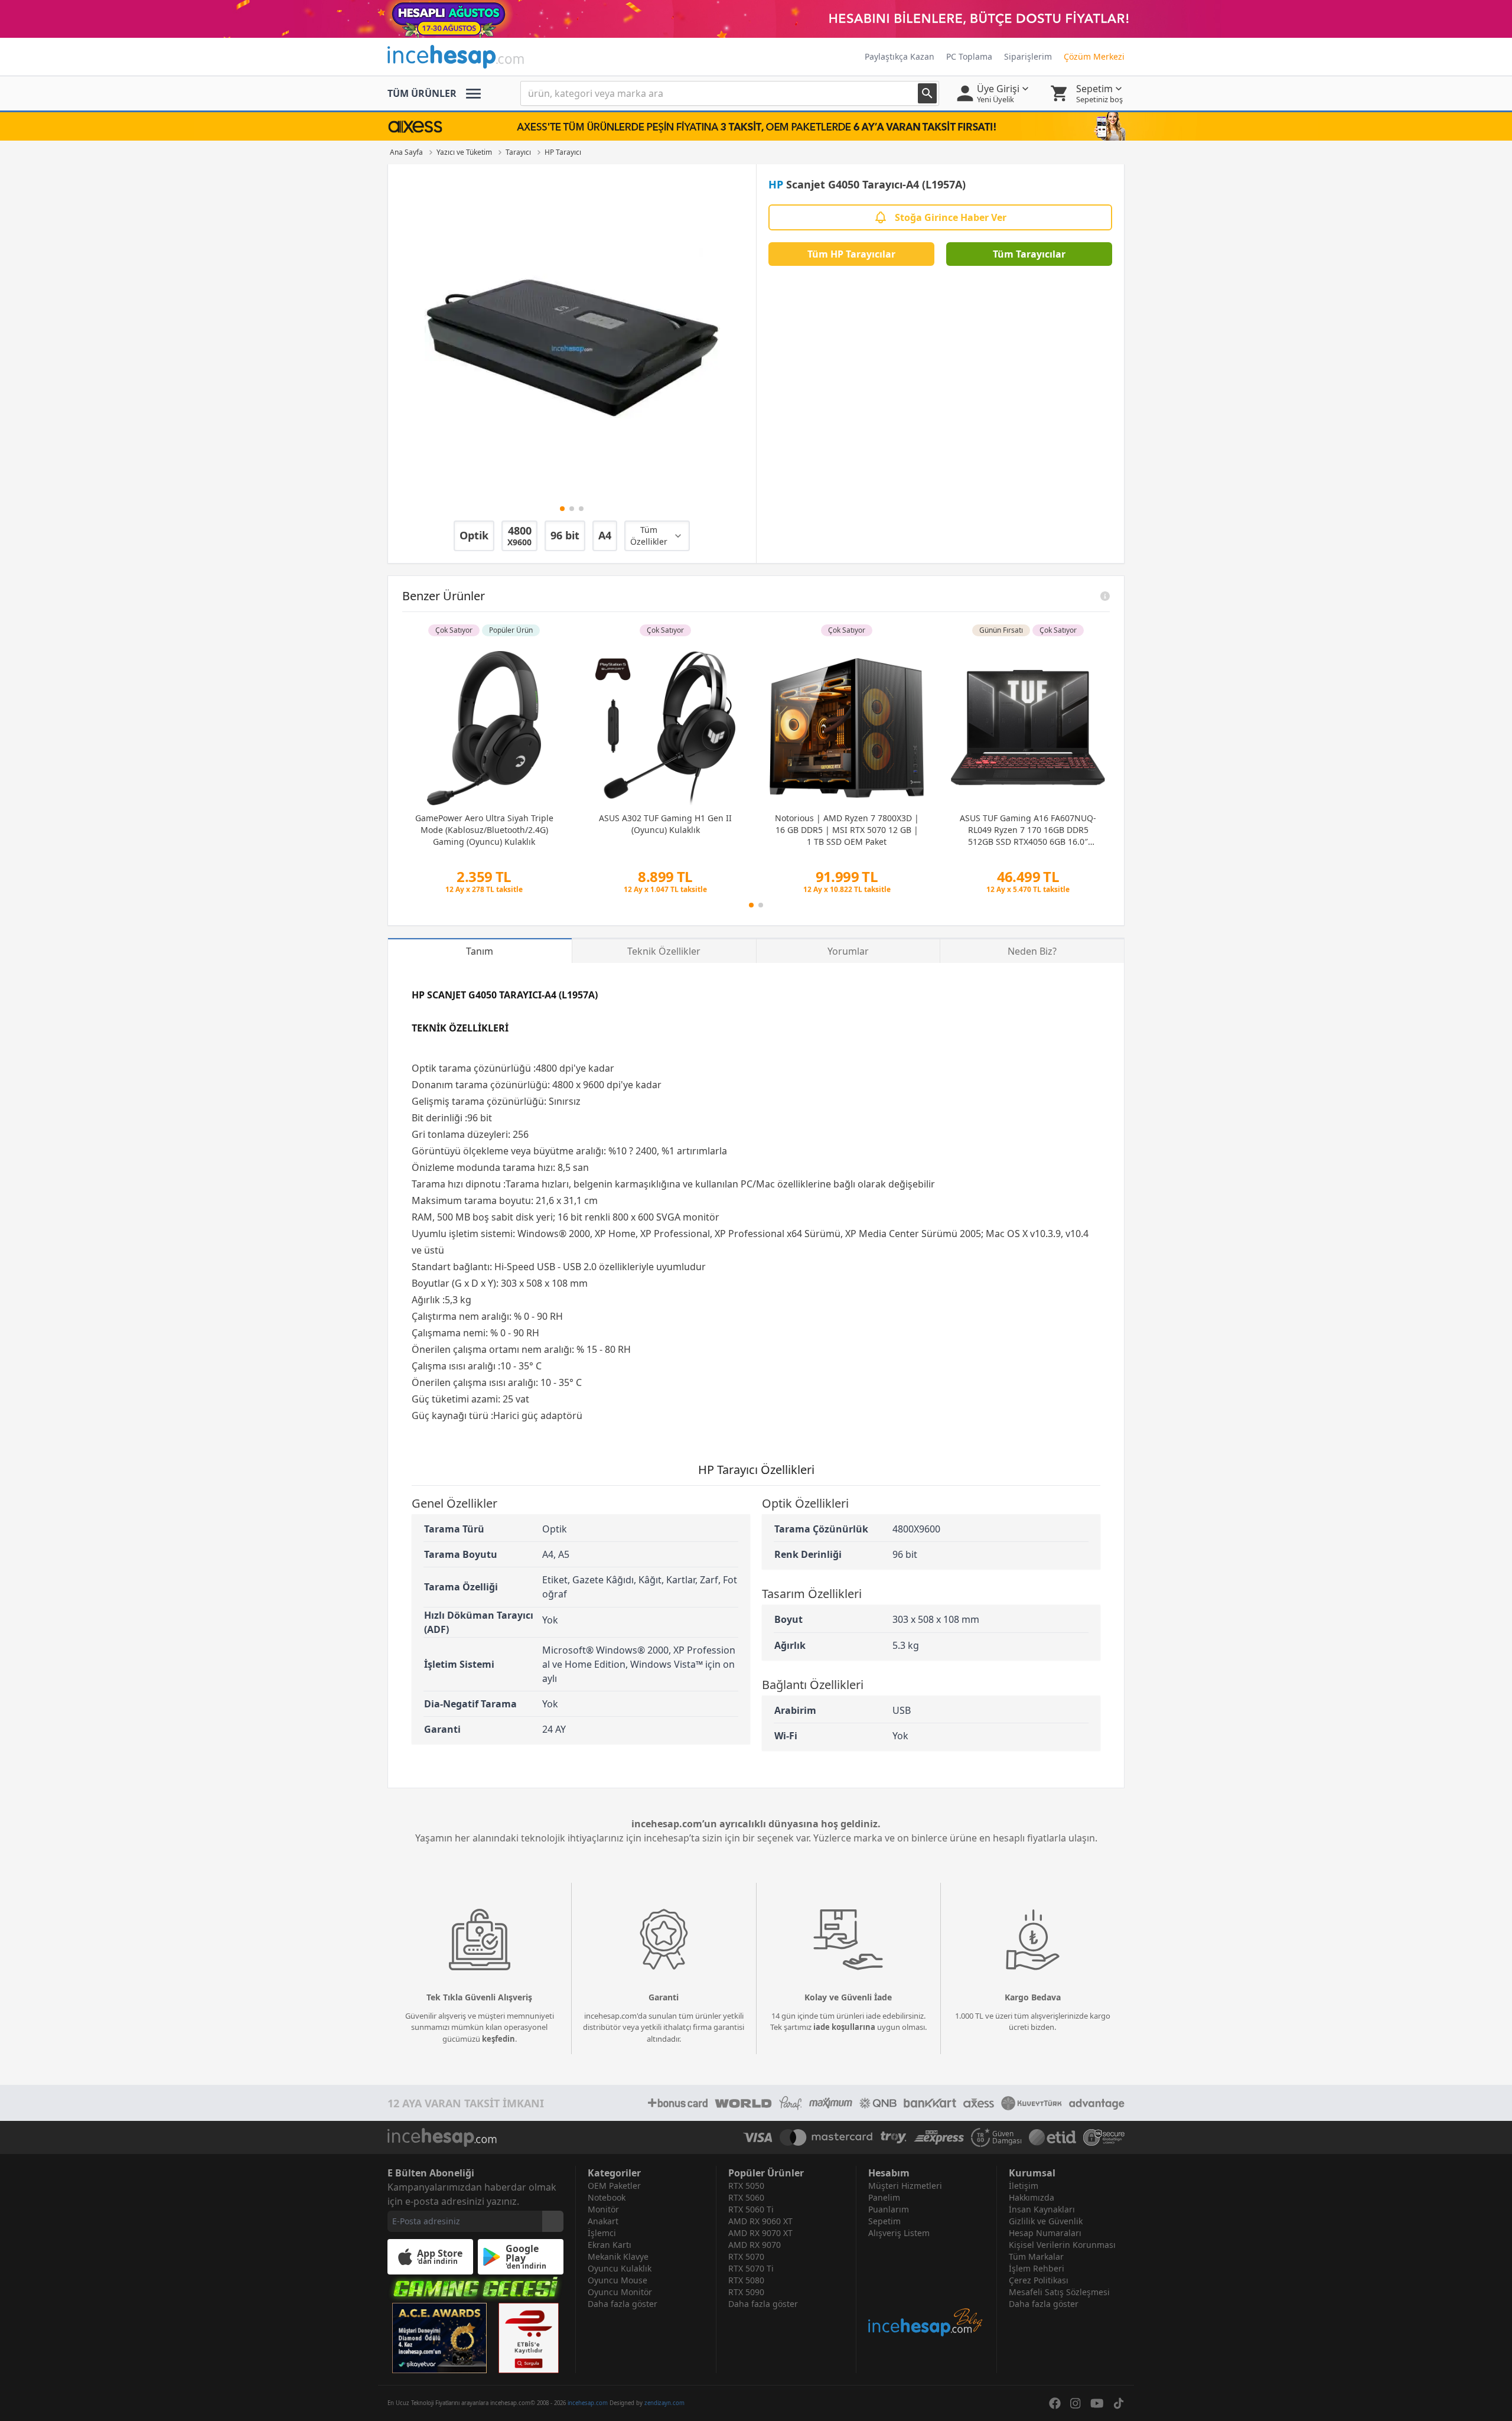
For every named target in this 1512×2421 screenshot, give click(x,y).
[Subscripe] (553, 2221)
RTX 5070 (746, 2256)
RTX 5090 (746, 2292)
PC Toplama (969, 56)
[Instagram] (1076, 2403)
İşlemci (602, 2233)
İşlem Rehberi (1037, 2268)
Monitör (603, 2209)
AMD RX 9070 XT (760, 2233)
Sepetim (884, 2221)
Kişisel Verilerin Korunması (1062, 2245)
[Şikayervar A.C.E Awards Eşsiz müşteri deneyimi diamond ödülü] (439, 2338)
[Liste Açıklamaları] (1105, 596)
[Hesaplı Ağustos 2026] (756, 19)
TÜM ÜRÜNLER (422, 93)
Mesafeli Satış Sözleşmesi (1059, 2292)
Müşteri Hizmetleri (905, 2186)
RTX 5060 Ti (751, 2209)
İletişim (1024, 2186)
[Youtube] (1097, 2403)
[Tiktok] (1119, 2403)
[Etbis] (529, 2338)
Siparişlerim (1028, 56)
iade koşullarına (844, 2027)
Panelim (884, 2197)
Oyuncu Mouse (617, 2280)
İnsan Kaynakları (1042, 2209)
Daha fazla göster (623, 2304)
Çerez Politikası (1039, 2280)
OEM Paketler (614, 2186)
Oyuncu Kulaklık (620, 2268)
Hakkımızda (1032, 2197)
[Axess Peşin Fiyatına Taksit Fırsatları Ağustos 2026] (756, 126)
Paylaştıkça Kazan (900, 56)
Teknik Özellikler (664, 951)
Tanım (480, 951)
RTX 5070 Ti (751, 2268)
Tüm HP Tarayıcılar (851, 254)
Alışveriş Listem (899, 2233)
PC (747, 1184)
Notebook (607, 2197)
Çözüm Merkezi (1094, 56)
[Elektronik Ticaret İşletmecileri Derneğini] (1052, 2137)
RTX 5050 (746, 2186)
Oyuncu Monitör (620, 2292)
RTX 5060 (746, 2197)
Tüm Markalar (1036, 2256)
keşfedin (498, 2039)
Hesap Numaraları (1045, 2233)
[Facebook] (1055, 2403)
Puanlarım (889, 2209)
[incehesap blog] (926, 2288)
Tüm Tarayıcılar (1029, 254)
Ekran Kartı (610, 2245)
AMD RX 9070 (755, 2245)
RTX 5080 (746, 2280)
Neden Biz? (1032, 951)
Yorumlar (848, 951)
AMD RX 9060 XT (760, 2221)
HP (776, 184)
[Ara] (927, 93)
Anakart (603, 2221)
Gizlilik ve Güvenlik (1046, 2221)
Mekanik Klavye (618, 2256)
